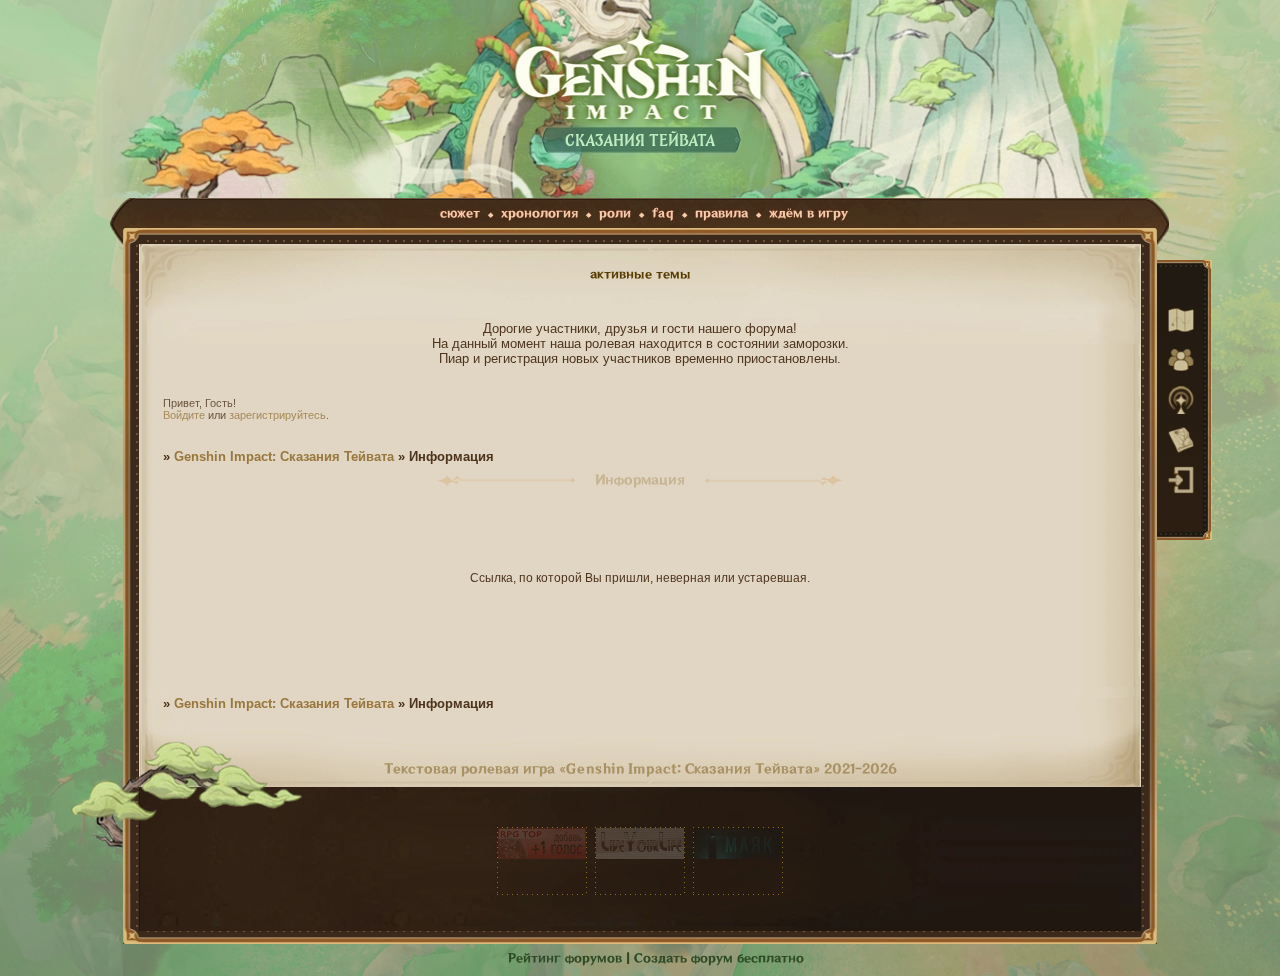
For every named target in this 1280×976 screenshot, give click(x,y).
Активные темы (640, 274)
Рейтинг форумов (565, 958)
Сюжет (460, 213)
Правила (721, 213)
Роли (615, 213)
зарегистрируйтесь (277, 415)
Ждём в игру (808, 213)
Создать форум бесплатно (719, 958)
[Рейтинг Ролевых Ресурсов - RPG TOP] (542, 861)
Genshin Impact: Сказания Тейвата (284, 456)
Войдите (184, 415)
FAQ (663, 213)
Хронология (539, 213)
